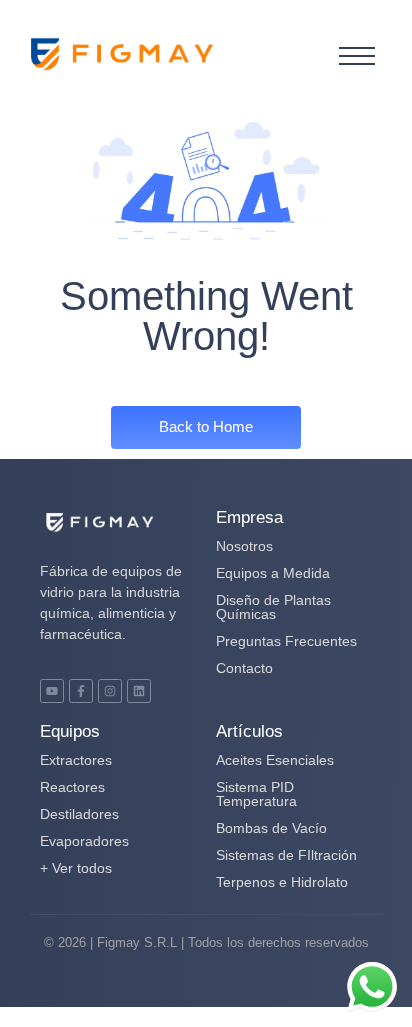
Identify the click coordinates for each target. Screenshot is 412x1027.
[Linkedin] (139, 691)
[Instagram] (110, 691)
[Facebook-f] (81, 691)
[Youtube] (52, 691)
